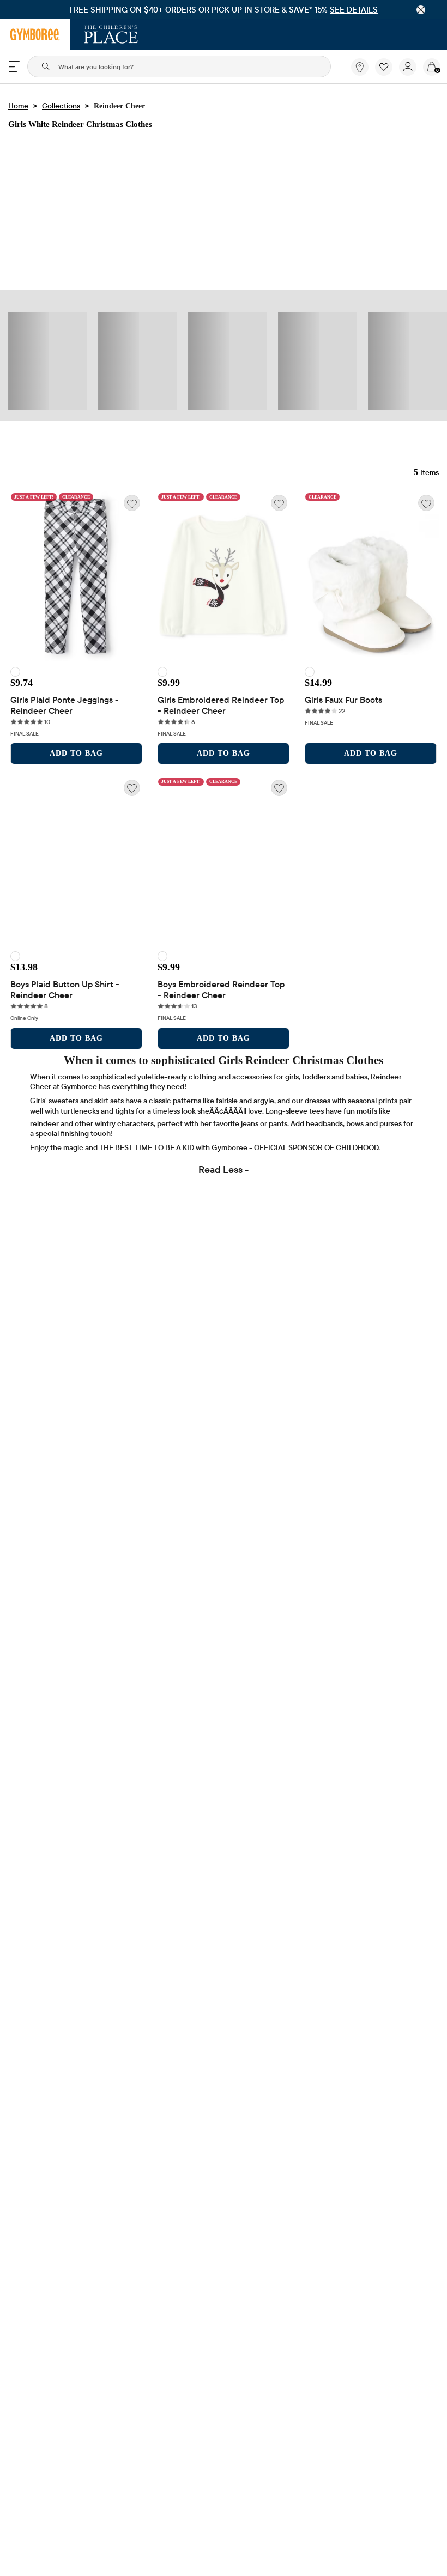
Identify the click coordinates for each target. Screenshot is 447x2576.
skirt (102, 1101)
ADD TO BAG (76, 753)
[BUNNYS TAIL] (15, 672)
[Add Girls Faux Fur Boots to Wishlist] (426, 503)
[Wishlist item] (387, 73)
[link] (360, 67)
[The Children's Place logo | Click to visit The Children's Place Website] (111, 34)
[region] (224, 10)
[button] (384, 67)
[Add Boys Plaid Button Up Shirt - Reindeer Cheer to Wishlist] (132, 788)
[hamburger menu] (14, 66)
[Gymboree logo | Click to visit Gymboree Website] (35, 34)
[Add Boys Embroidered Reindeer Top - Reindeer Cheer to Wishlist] (279, 788)
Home (18, 106)
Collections (61, 106)
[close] (421, 10)
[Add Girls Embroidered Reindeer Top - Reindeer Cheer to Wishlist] (279, 503)
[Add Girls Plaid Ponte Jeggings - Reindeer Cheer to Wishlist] (132, 503)
